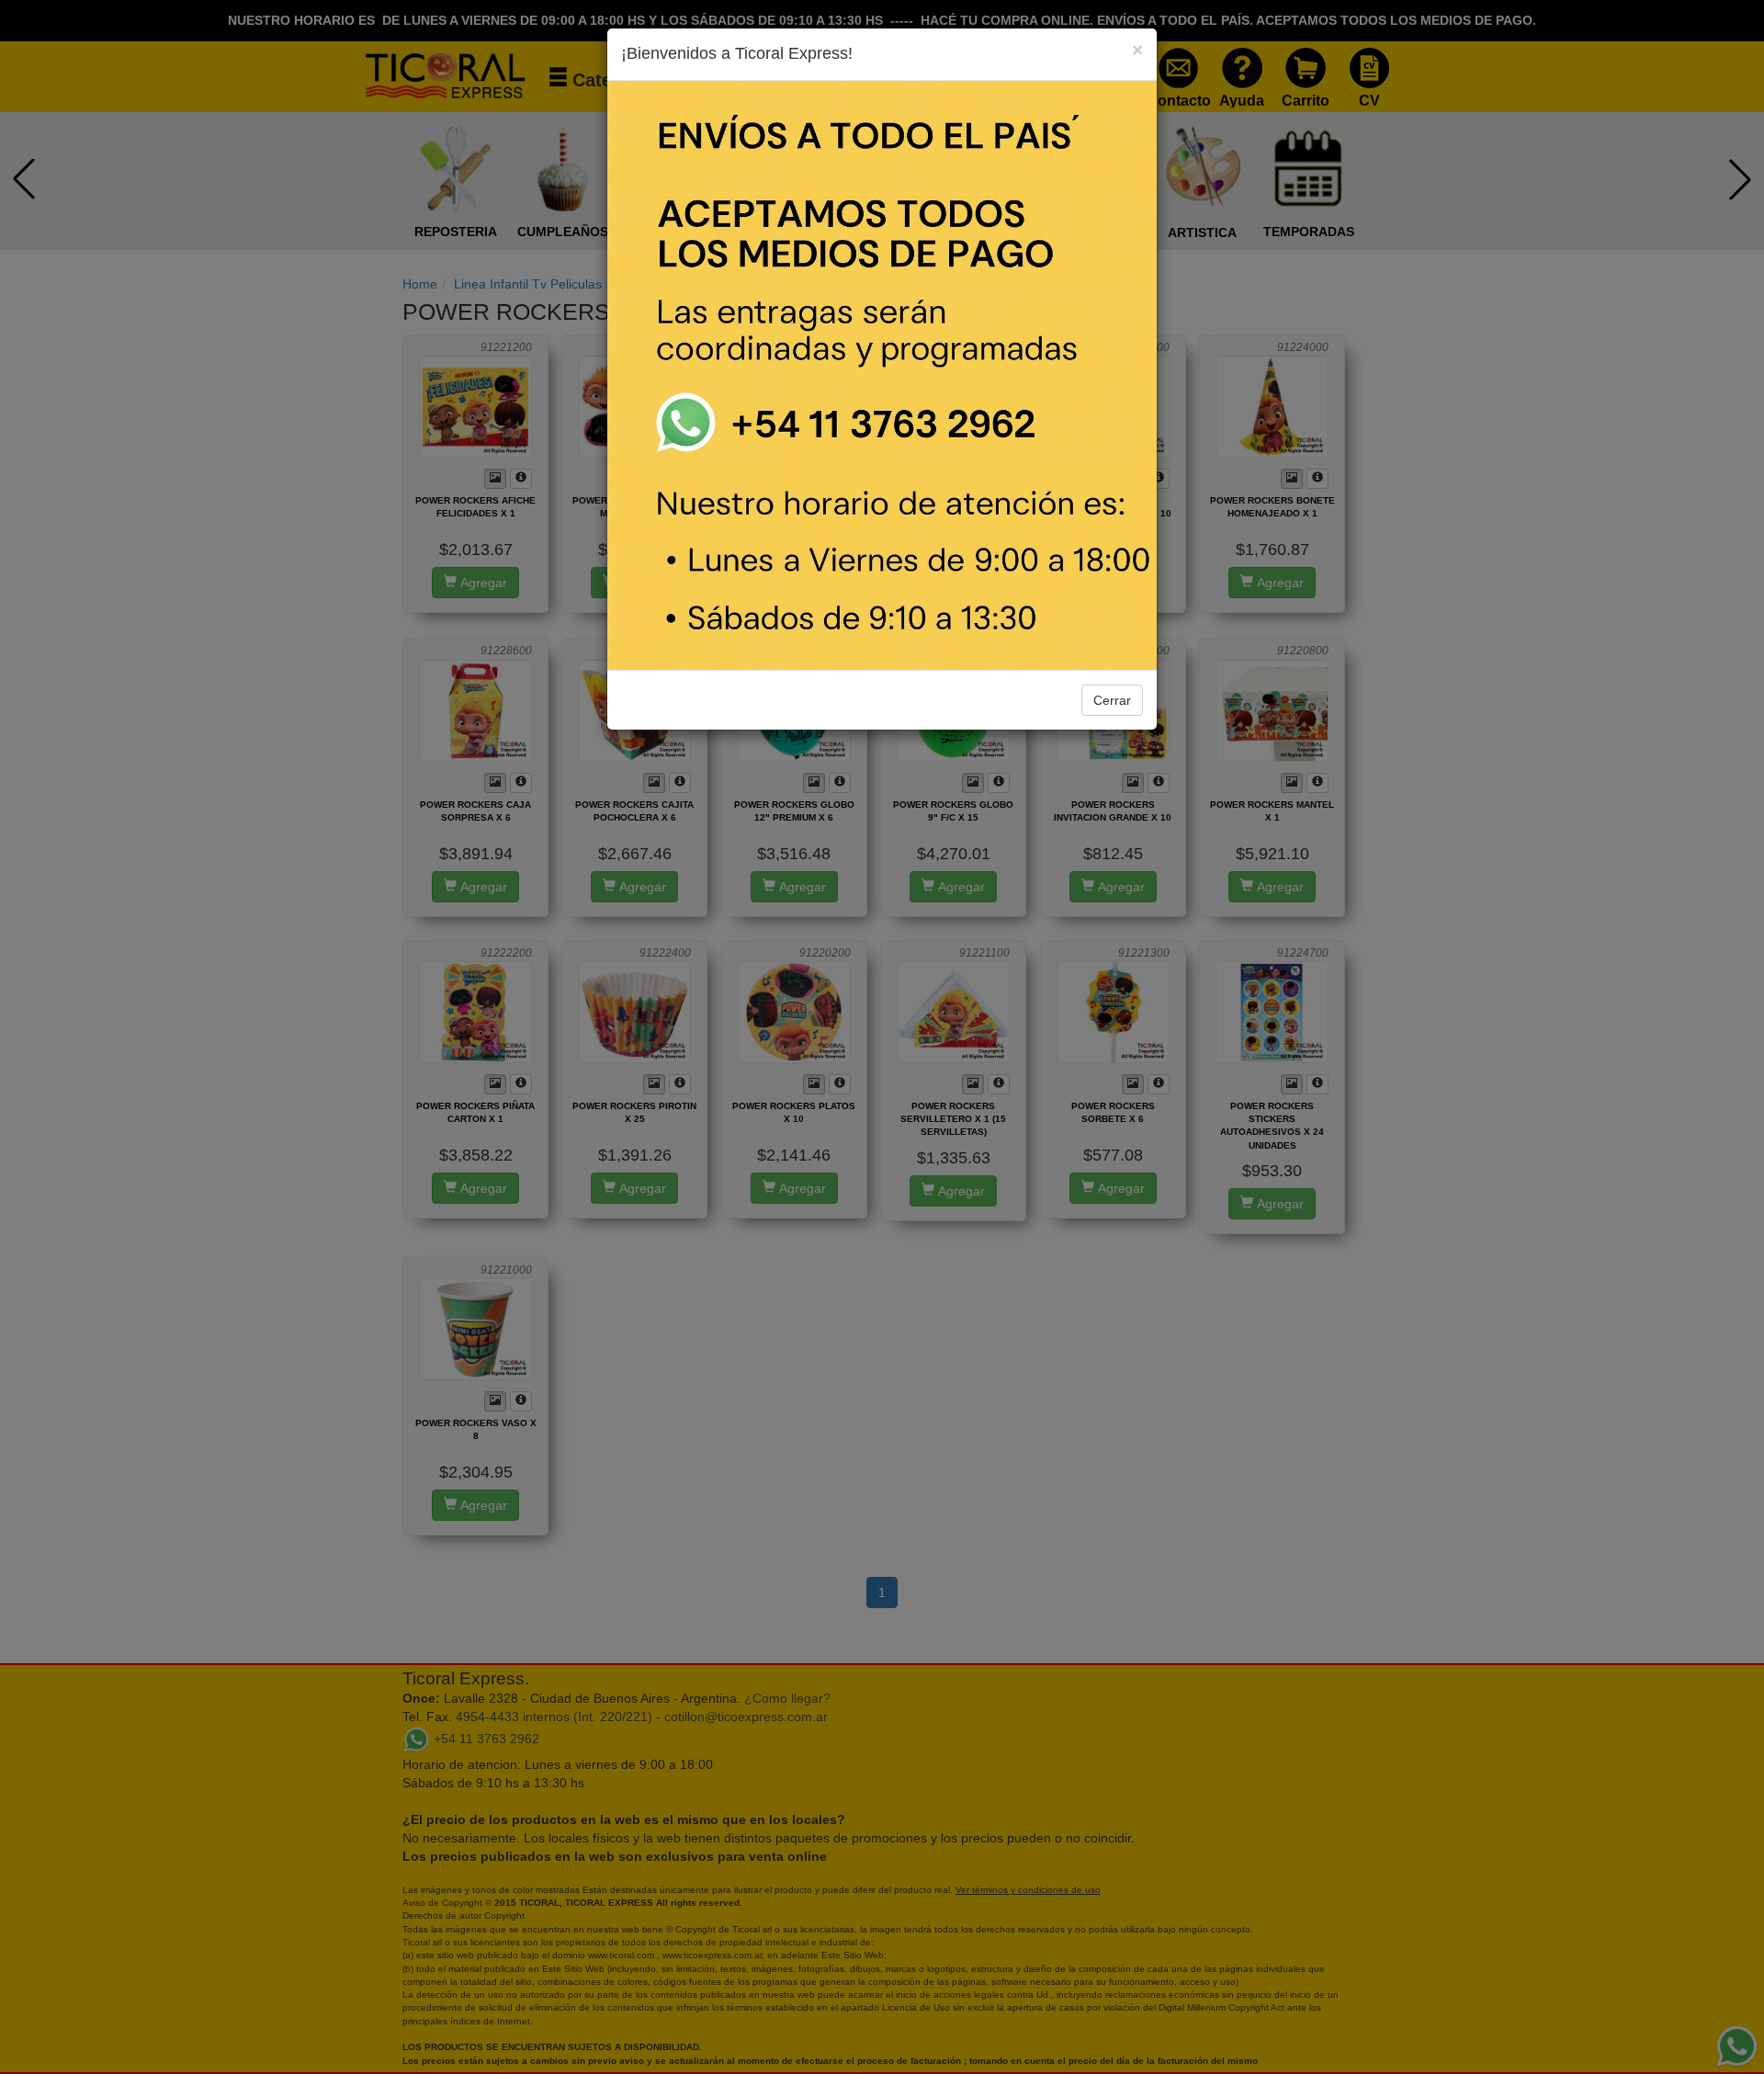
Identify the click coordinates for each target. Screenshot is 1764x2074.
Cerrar (1112, 700)
